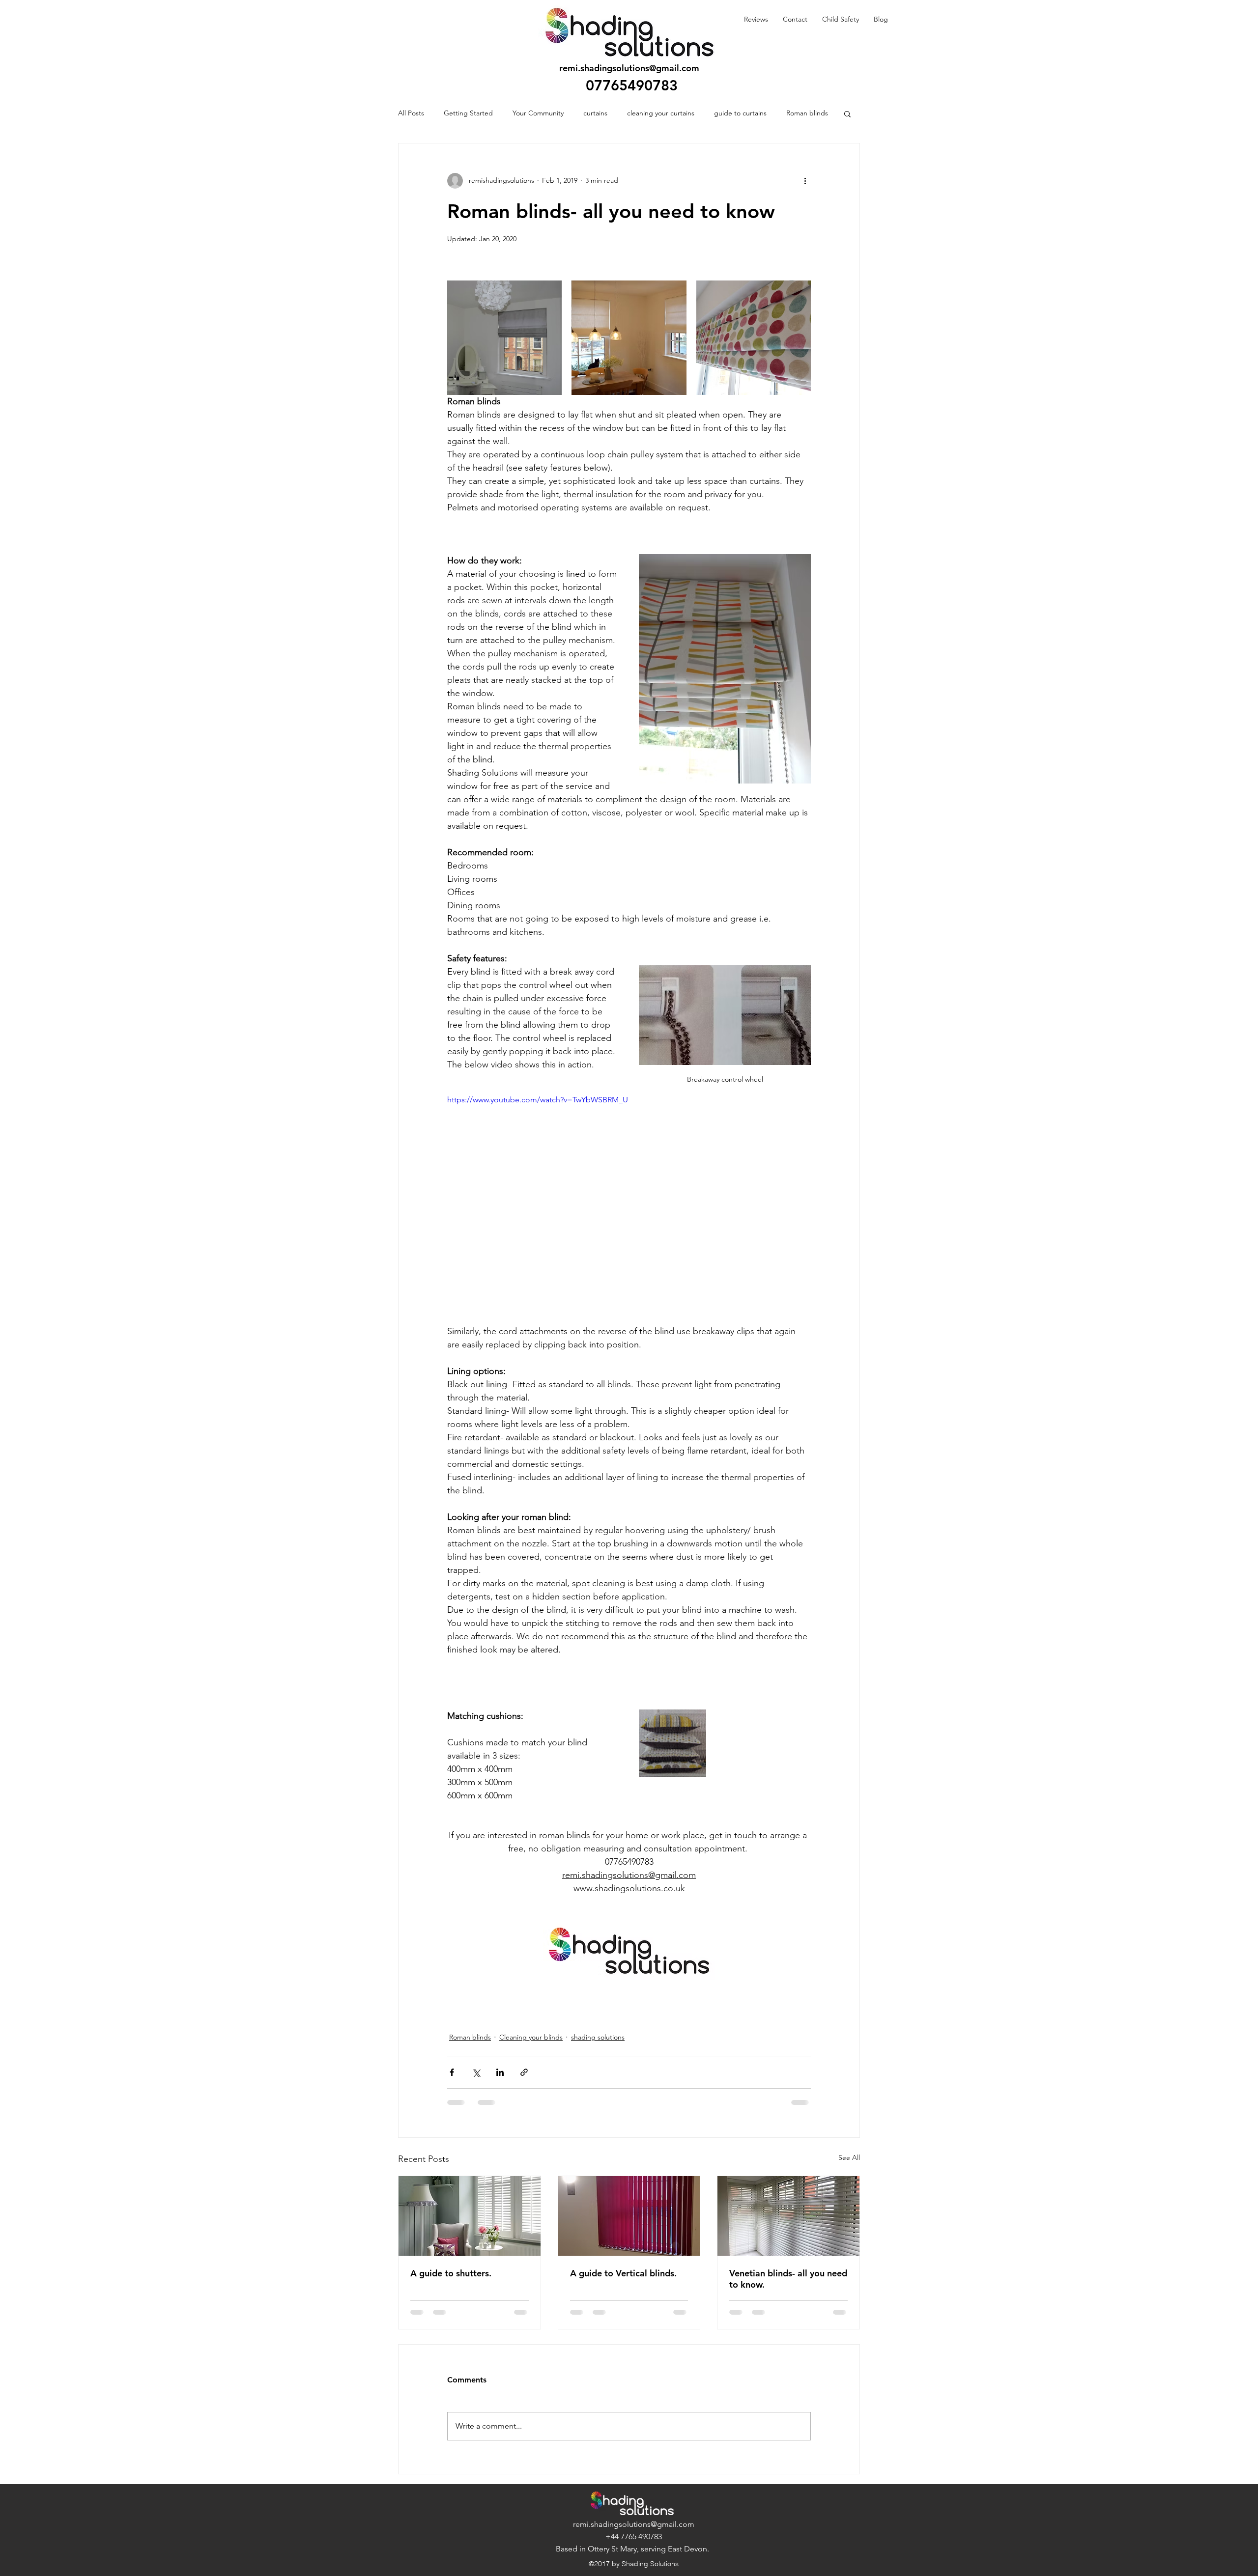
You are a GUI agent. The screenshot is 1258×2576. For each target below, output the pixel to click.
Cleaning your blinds (531, 2037)
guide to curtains (740, 113)
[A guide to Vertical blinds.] (629, 2216)
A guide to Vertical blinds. (623, 2273)
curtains (595, 113)
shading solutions (598, 2037)
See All (849, 2157)
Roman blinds (807, 113)
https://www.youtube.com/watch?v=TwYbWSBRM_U (538, 1100)
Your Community (538, 113)
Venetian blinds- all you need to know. (788, 2279)
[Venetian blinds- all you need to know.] (788, 2216)
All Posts (411, 113)
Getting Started (468, 113)
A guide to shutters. (451, 2273)
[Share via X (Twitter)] (476, 2072)
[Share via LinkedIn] (500, 2072)
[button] (847, 113)
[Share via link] (524, 2072)
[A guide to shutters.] (470, 2216)
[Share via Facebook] (452, 2072)
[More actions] (805, 181)
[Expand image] (504, 338)
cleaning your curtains (661, 113)
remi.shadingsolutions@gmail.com (629, 68)
